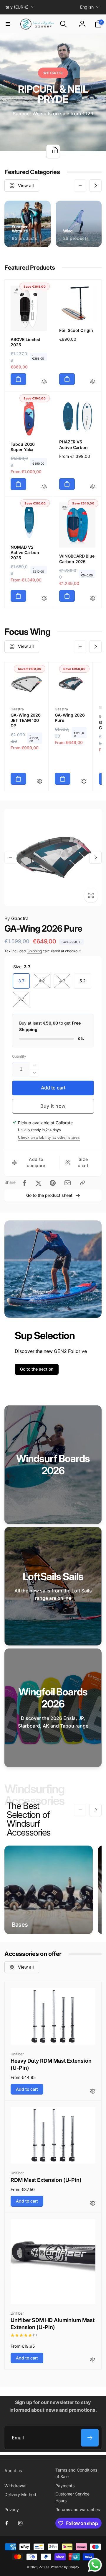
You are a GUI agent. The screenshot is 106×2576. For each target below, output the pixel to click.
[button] (8, 24)
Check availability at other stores (49, 1137)
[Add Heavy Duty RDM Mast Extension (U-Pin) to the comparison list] (93, 2091)
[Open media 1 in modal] (53, 857)
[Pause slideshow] (53, 151)
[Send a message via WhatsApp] (95, 2565)
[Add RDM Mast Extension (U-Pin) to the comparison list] (93, 2204)
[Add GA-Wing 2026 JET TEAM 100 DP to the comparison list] (40, 782)
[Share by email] (68, 1183)
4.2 (42, 981)
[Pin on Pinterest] (53, 1183)
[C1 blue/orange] (101, 707)
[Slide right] (95, 186)
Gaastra (16, 918)
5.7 (21, 999)
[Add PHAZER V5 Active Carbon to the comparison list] (93, 487)
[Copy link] (82, 1183)
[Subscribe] (90, 2438)
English (87, 7)
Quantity (19, 1056)
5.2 (83, 981)
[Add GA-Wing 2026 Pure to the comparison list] (84, 782)
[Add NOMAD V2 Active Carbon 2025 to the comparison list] (44, 599)
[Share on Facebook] (24, 1183)
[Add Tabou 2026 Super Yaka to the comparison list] (44, 487)
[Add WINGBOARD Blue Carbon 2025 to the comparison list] (93, 599)
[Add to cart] (18, 379)
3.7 (21, 981)
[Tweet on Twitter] (39, 1183)
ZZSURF (45, 2567)
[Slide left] (80, 186)
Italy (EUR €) (16, 7)
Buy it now (53, 1106)
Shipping (35, 951)
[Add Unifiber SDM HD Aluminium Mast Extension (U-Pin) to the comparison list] (93, 2360)
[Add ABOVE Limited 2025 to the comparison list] (44, 382)
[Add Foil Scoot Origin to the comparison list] (93, 382)
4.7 (62, 981)
